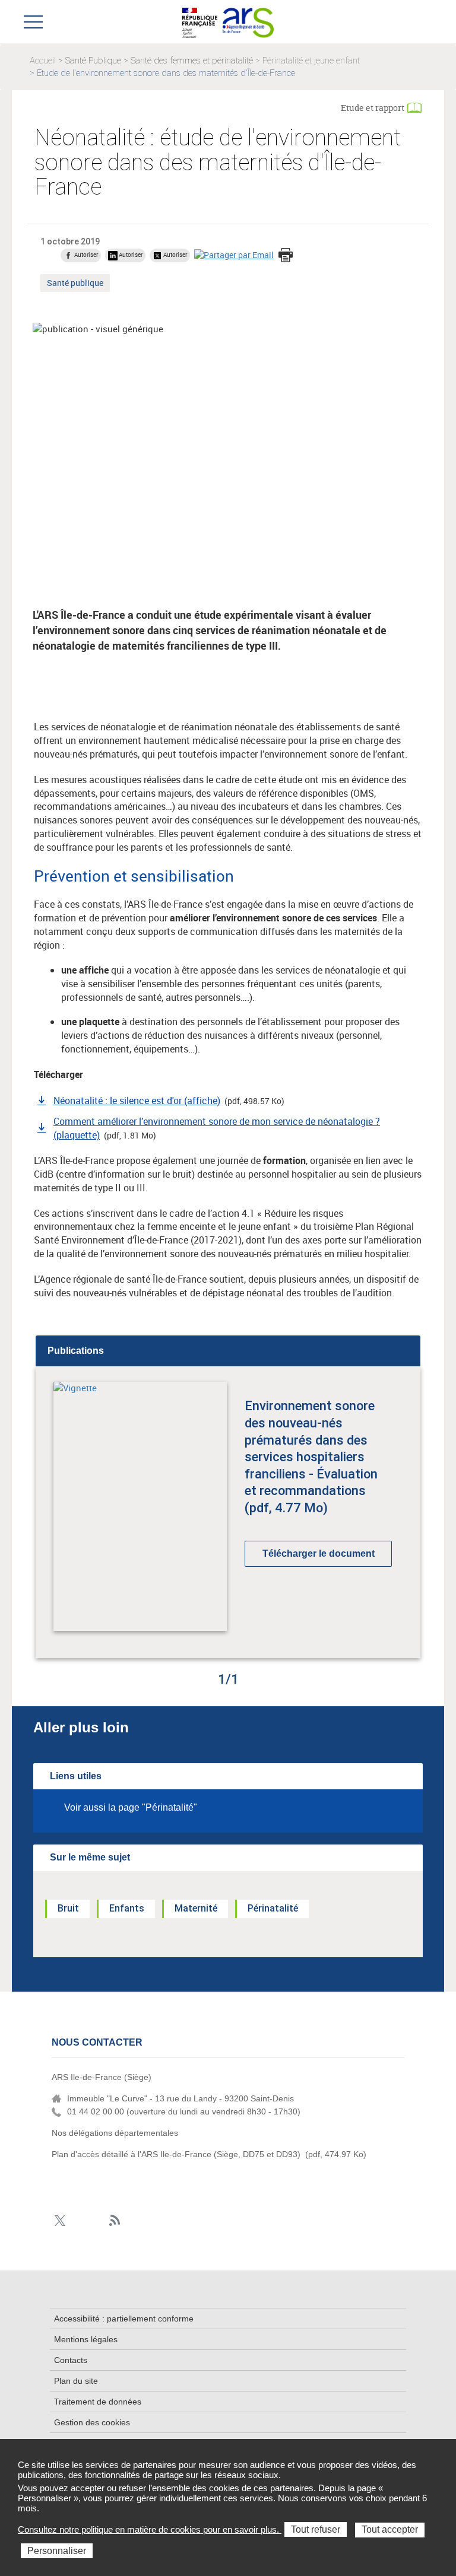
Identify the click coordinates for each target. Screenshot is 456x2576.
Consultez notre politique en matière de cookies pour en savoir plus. (150, 2529)
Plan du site (76, 2381)
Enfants (127, 1908)
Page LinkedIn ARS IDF (96, 2221)
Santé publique (75, 284)
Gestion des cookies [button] (92, 2422)
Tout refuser (316, 2529)
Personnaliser (57, 2551)
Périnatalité (273, 1908)
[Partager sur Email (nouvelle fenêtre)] (234, 255)
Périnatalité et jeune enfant (311, 61)
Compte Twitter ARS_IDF (60, 2221)
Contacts (71, 2360)
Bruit (68, 1908)
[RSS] (115, 2221)
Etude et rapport (373, 108)
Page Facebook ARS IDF (78, 2221)
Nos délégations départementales (115, 2133)
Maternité (196, 1908)
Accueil (43, 61)
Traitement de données (98, 2402)
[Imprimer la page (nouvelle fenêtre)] (286, 256)
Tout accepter (390, 2529)
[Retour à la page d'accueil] (248, 21)
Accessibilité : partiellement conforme (124, 2319)
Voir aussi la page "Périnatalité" (131, 1807)
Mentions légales (86, 2339)
